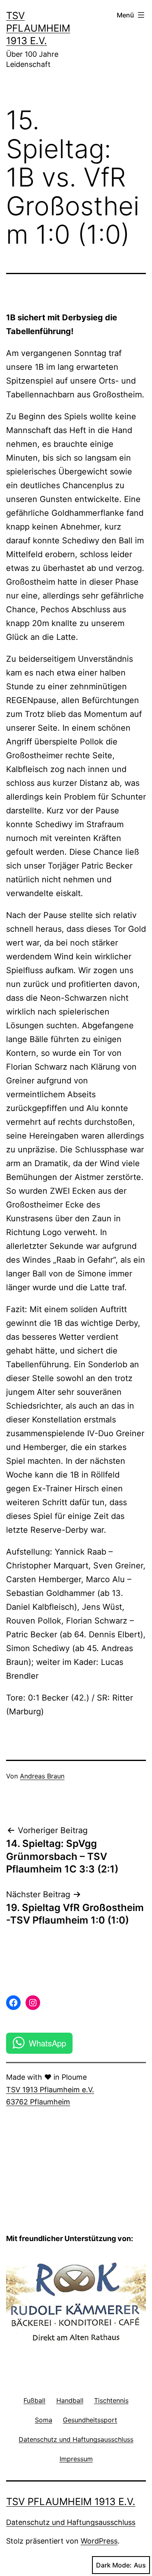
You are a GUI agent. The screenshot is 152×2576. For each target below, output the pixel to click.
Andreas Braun (42, 1776)
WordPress (99, 2541)
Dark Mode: (114, 2565)
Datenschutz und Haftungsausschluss (71, 2522)
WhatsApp (47, 2043)
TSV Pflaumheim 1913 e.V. (38, 28)
